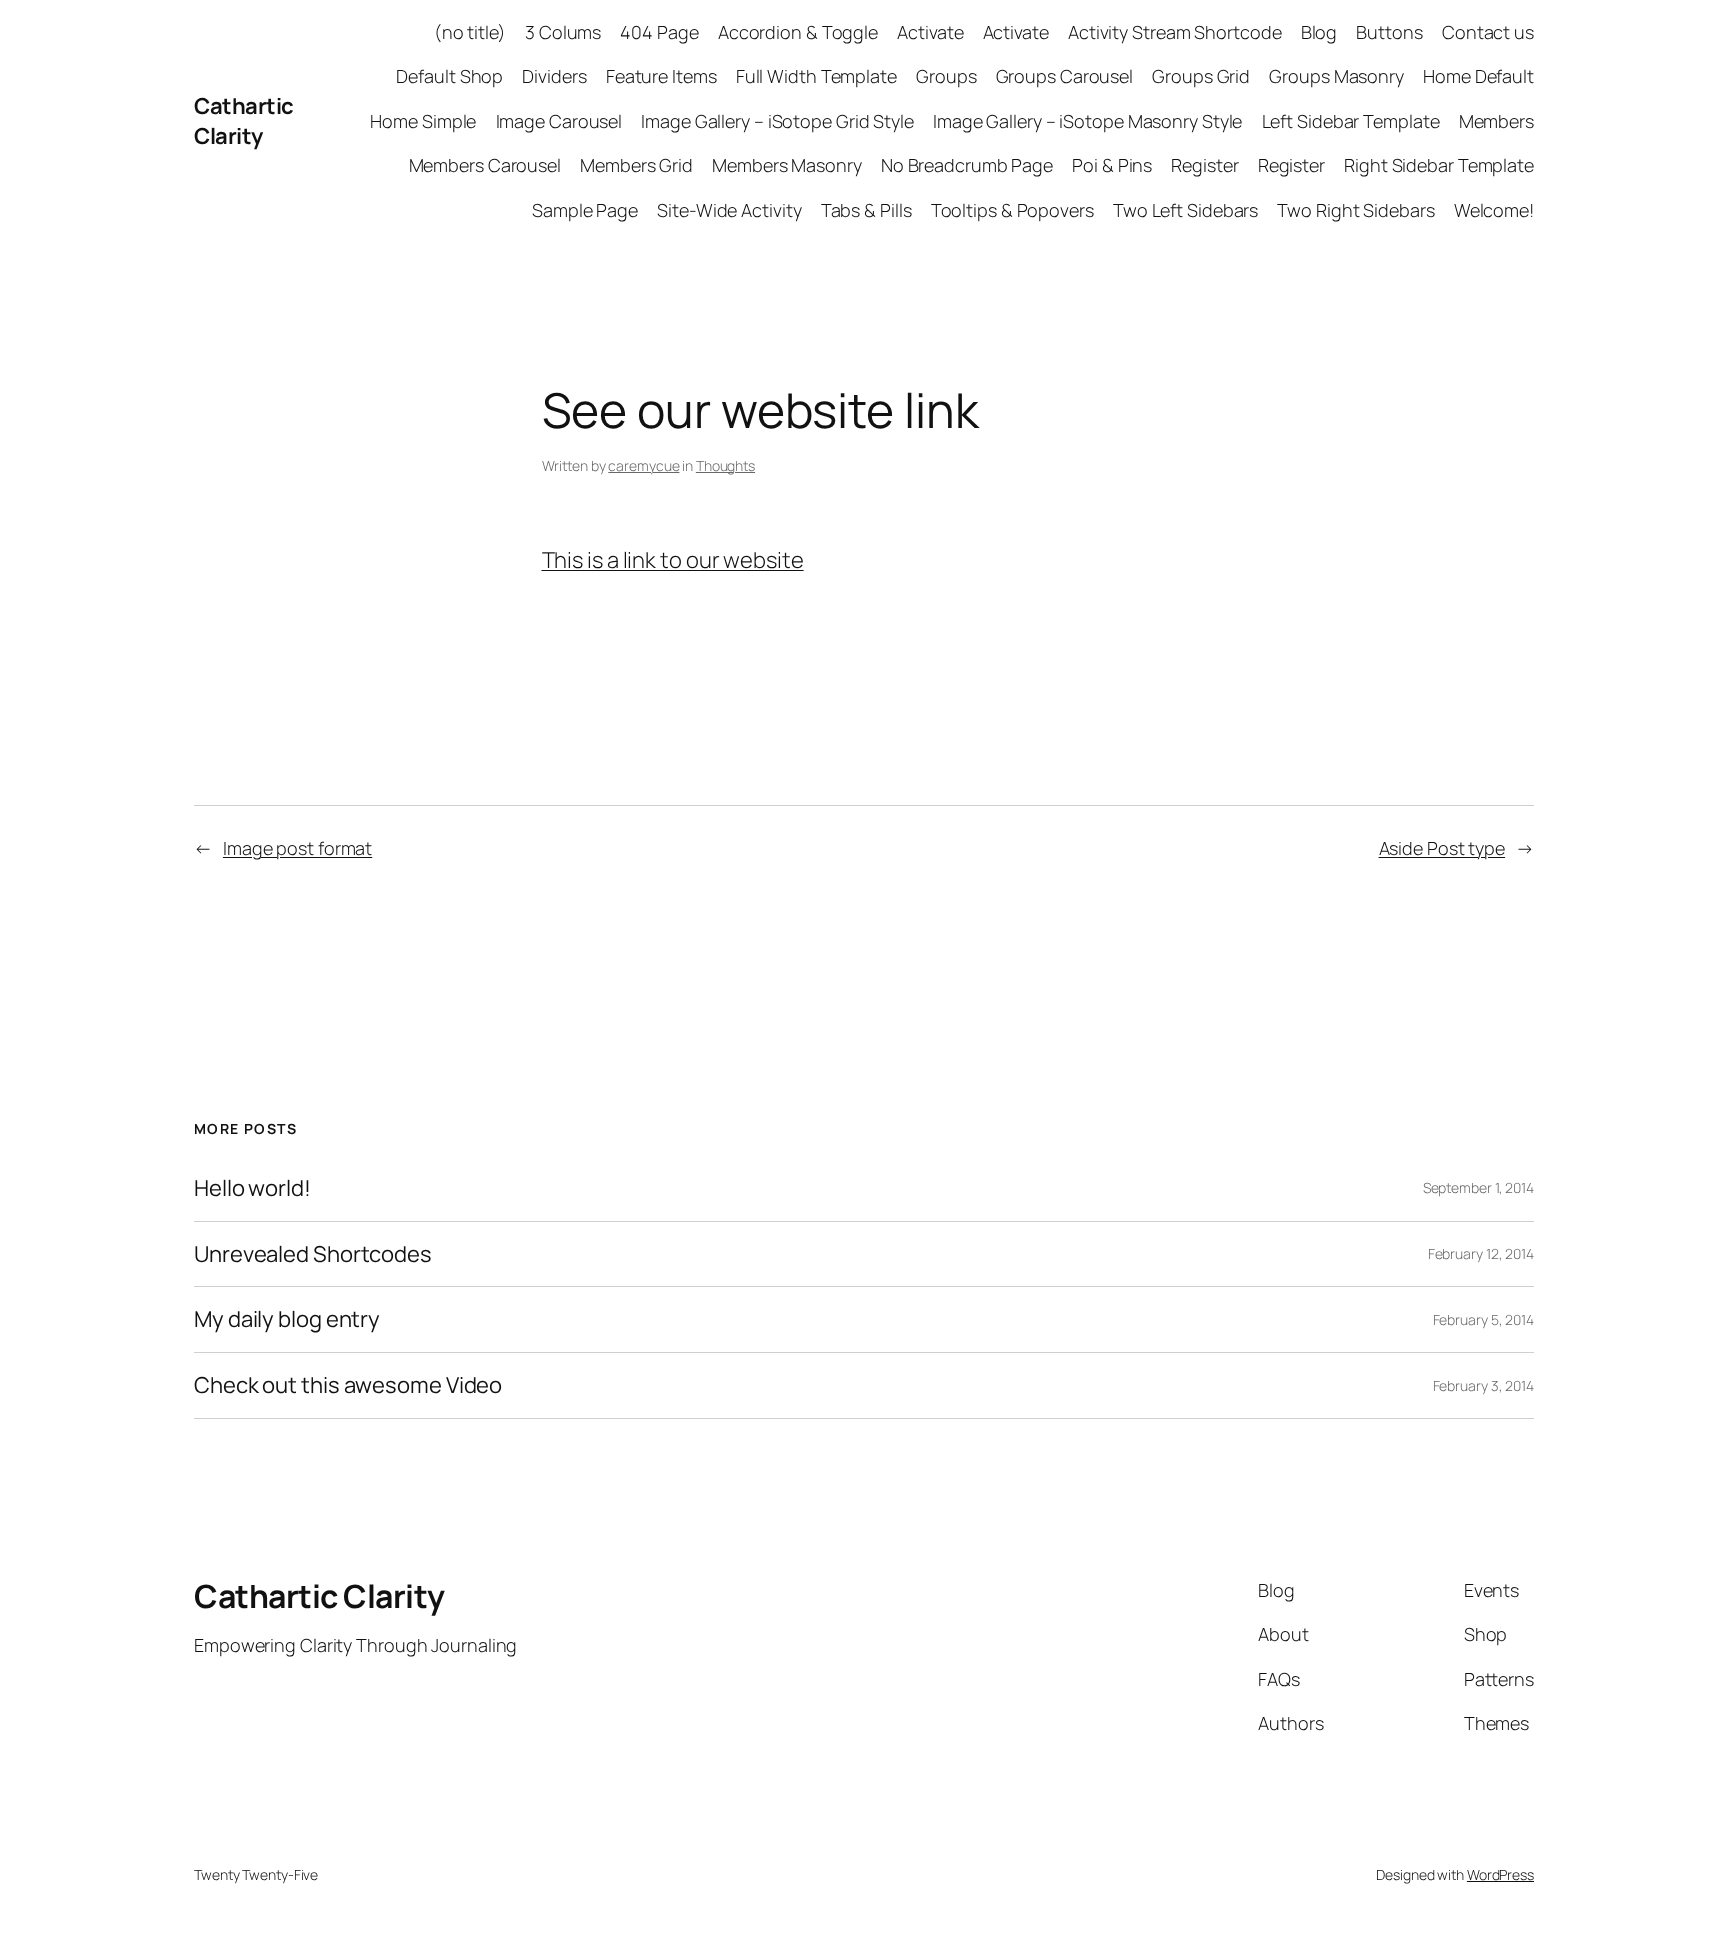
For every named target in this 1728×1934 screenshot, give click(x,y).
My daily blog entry (287, 1319)
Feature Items (661, 76)
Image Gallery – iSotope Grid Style (777, 121)
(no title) (470, 32)
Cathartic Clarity (244, 121)
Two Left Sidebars (1185, 210)
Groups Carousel (1065, 76)
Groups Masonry (1336, 76)
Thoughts (725, 465)
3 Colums (563, 32)
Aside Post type (1442, 848)
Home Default (1478, 76)
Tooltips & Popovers (1012, 210)
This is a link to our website (673, 560)
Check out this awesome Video (348, 1385)
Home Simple (423, 121)
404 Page (659, 32)
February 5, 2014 (1483, 1319)
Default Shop (449, 76)
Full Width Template (816, 76)
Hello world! (252, 1188)
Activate (930, 32)
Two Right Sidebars (1355, 210)
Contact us (1488, 32)
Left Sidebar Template (1351, 121)
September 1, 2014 (1478, 1187)
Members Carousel (485, 165)
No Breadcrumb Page (967, 165)
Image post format (297, 848)
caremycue (643, 465)
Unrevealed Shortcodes (313, 1254)
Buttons (1389, 32)
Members (1496, 121)
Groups (946, 76)
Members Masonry (787, 165)
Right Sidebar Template (1439, 165)
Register (1204, 165)
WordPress (1500, 1874)
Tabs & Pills (866, 210)
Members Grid (636, 165)
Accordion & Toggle (798, 32)
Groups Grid (1201, 76)
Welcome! (1494, 210)
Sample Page (585, 210)
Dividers (554, 76)
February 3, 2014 (1483, 1385)
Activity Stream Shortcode (1175, 32)
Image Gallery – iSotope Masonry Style (1087, 121)
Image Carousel (559, 121)
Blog (1319, 32)
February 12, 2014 (1481, 1253)
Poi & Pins (1112, 165)
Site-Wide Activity (729, 210)
